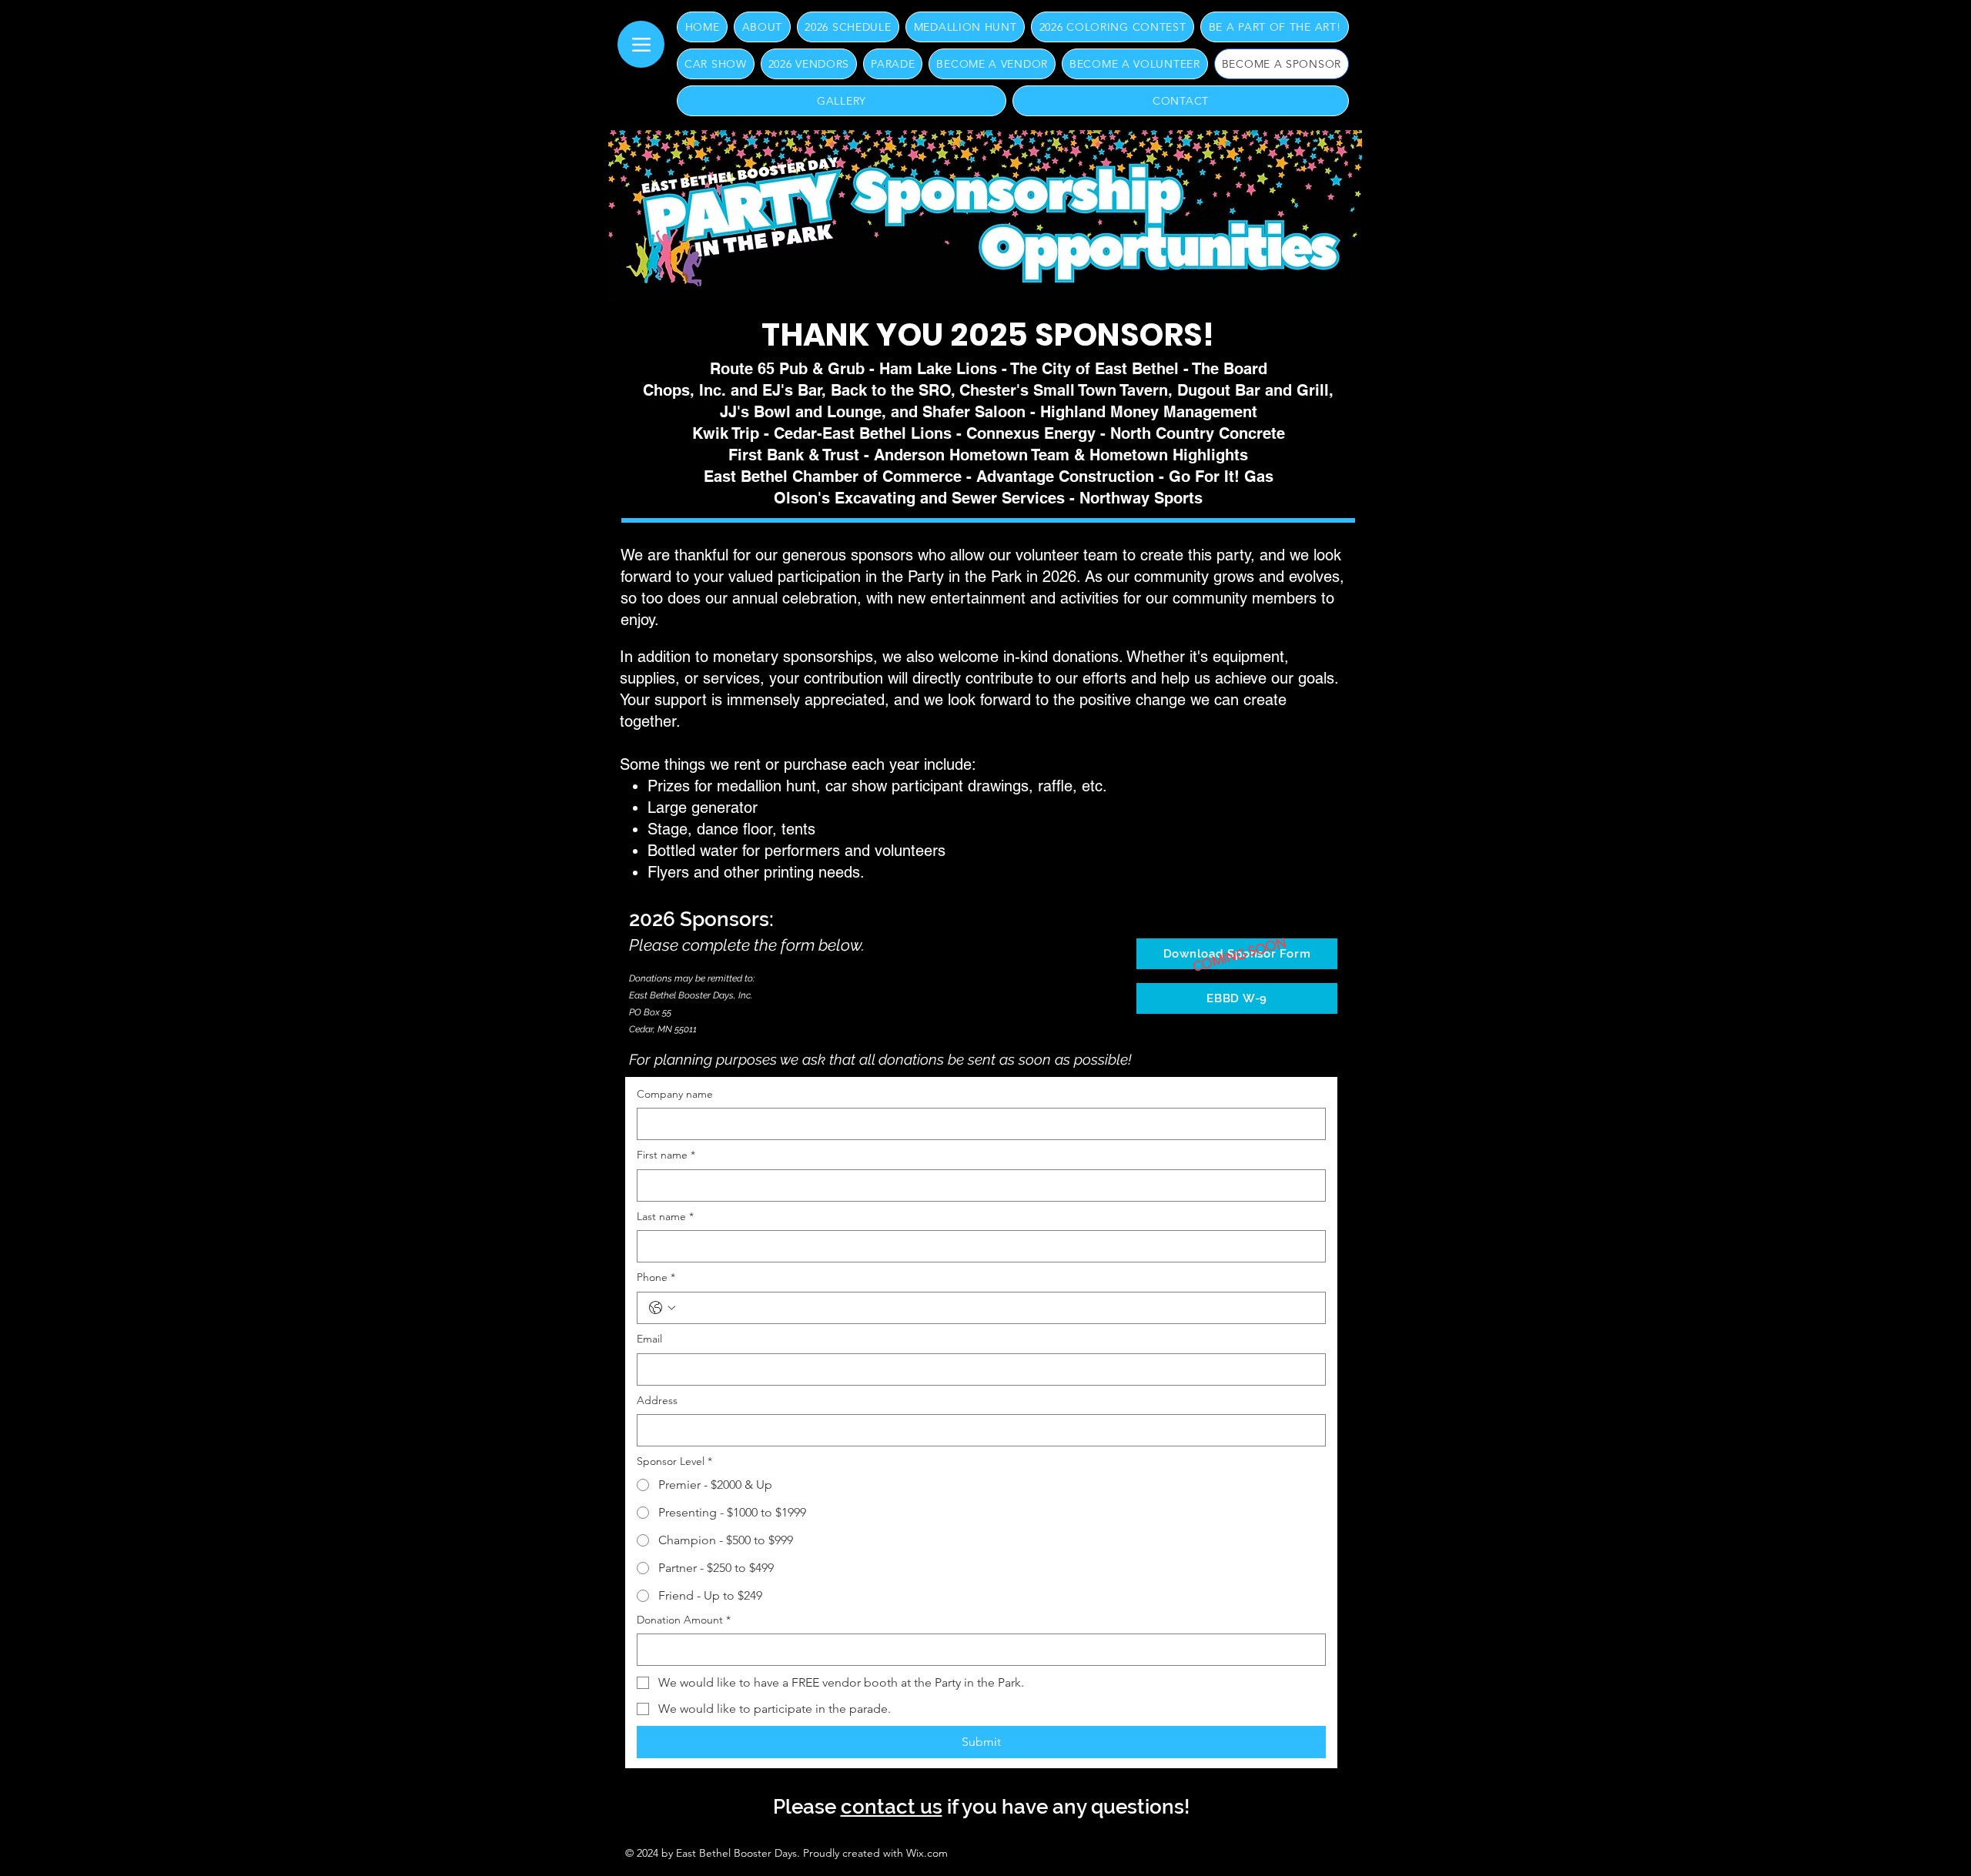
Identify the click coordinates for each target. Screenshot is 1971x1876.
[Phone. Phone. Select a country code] (662, 1308)
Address (657, 1400)
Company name (675, 1094)
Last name (665, 1216)
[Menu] (641, 44)
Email (649, 1339)
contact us (892, 1807)
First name (666, 1155)
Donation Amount (684, 1620)
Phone (656, 1277)
